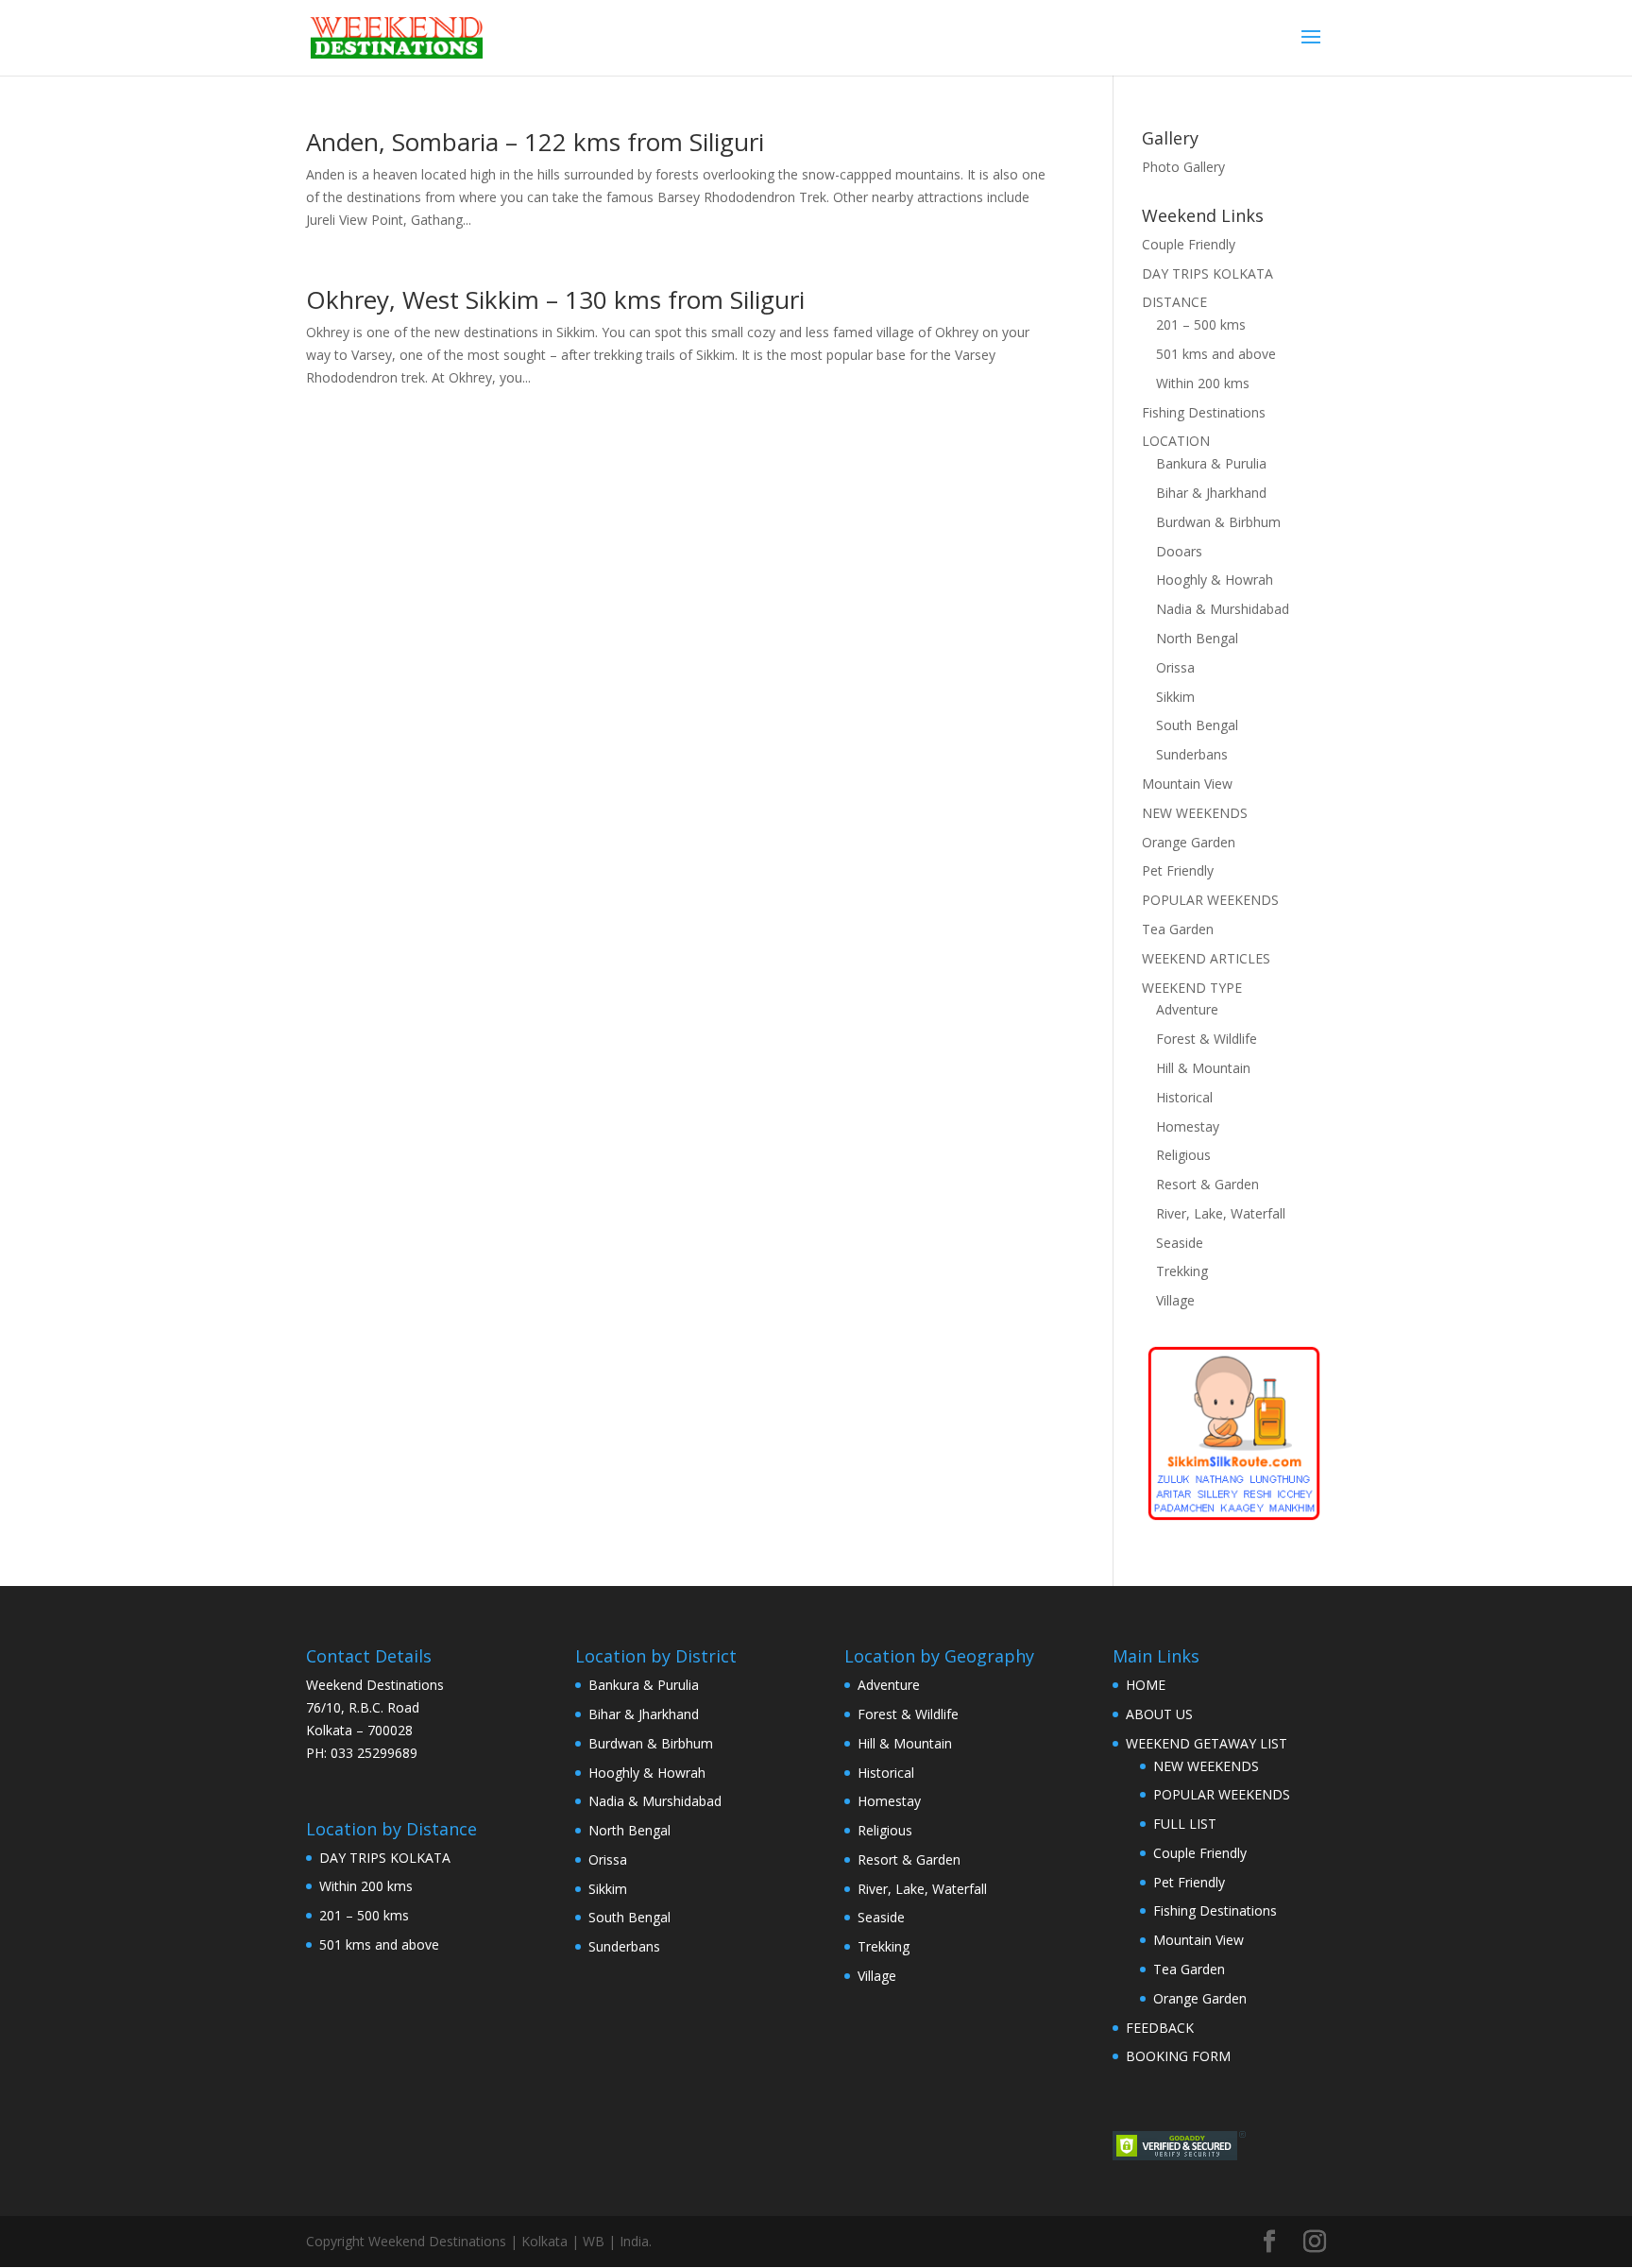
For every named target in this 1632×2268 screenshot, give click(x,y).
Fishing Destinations (1204, 412)
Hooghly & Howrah (1215, 580)
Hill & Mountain (1203, 1068)
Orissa (1175, 667)
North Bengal (1197, 638)
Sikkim (1175, 697)
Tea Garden (1178, 929)
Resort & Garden (1207, 1184)
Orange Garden (1189, 842)
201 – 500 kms (1201, 324)
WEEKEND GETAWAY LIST (1207, 1743)
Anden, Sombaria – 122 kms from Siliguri (535, 142)
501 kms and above (1216, 354)
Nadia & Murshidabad (1223, 609)
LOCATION (1176, 441)
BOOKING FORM (1178, 2056)
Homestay (1188, 1126)
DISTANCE (1174, 302)
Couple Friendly (1189, 244)
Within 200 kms (1203, 383)
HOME (1146, 1685)
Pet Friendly (1178, 870)
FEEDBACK (1160, 2028)
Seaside (1180, 1243)
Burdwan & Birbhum (1218, 522)
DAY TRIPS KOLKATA (1207, 273)
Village (1175, 1300)
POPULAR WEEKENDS (1210, 900)
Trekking (1182, 1271)
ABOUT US (1159, 1714)
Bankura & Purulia (1211, 463)
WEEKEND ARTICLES (1206, 958)
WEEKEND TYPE (1192, 988)
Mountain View (1187, 784)
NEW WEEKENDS (1195, 813)
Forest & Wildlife (1207, 1039)
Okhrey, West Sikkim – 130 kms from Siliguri (555, 299)
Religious (1183, 1155)
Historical (1184, 1097)
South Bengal (1197, 725)
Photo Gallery (1183, 167)
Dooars (1179, 551)
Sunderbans (1192, 754)
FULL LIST (1185, 1824)
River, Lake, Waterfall (1221, 1213)
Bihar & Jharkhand (1211, 493)
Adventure (1187, 1009)
